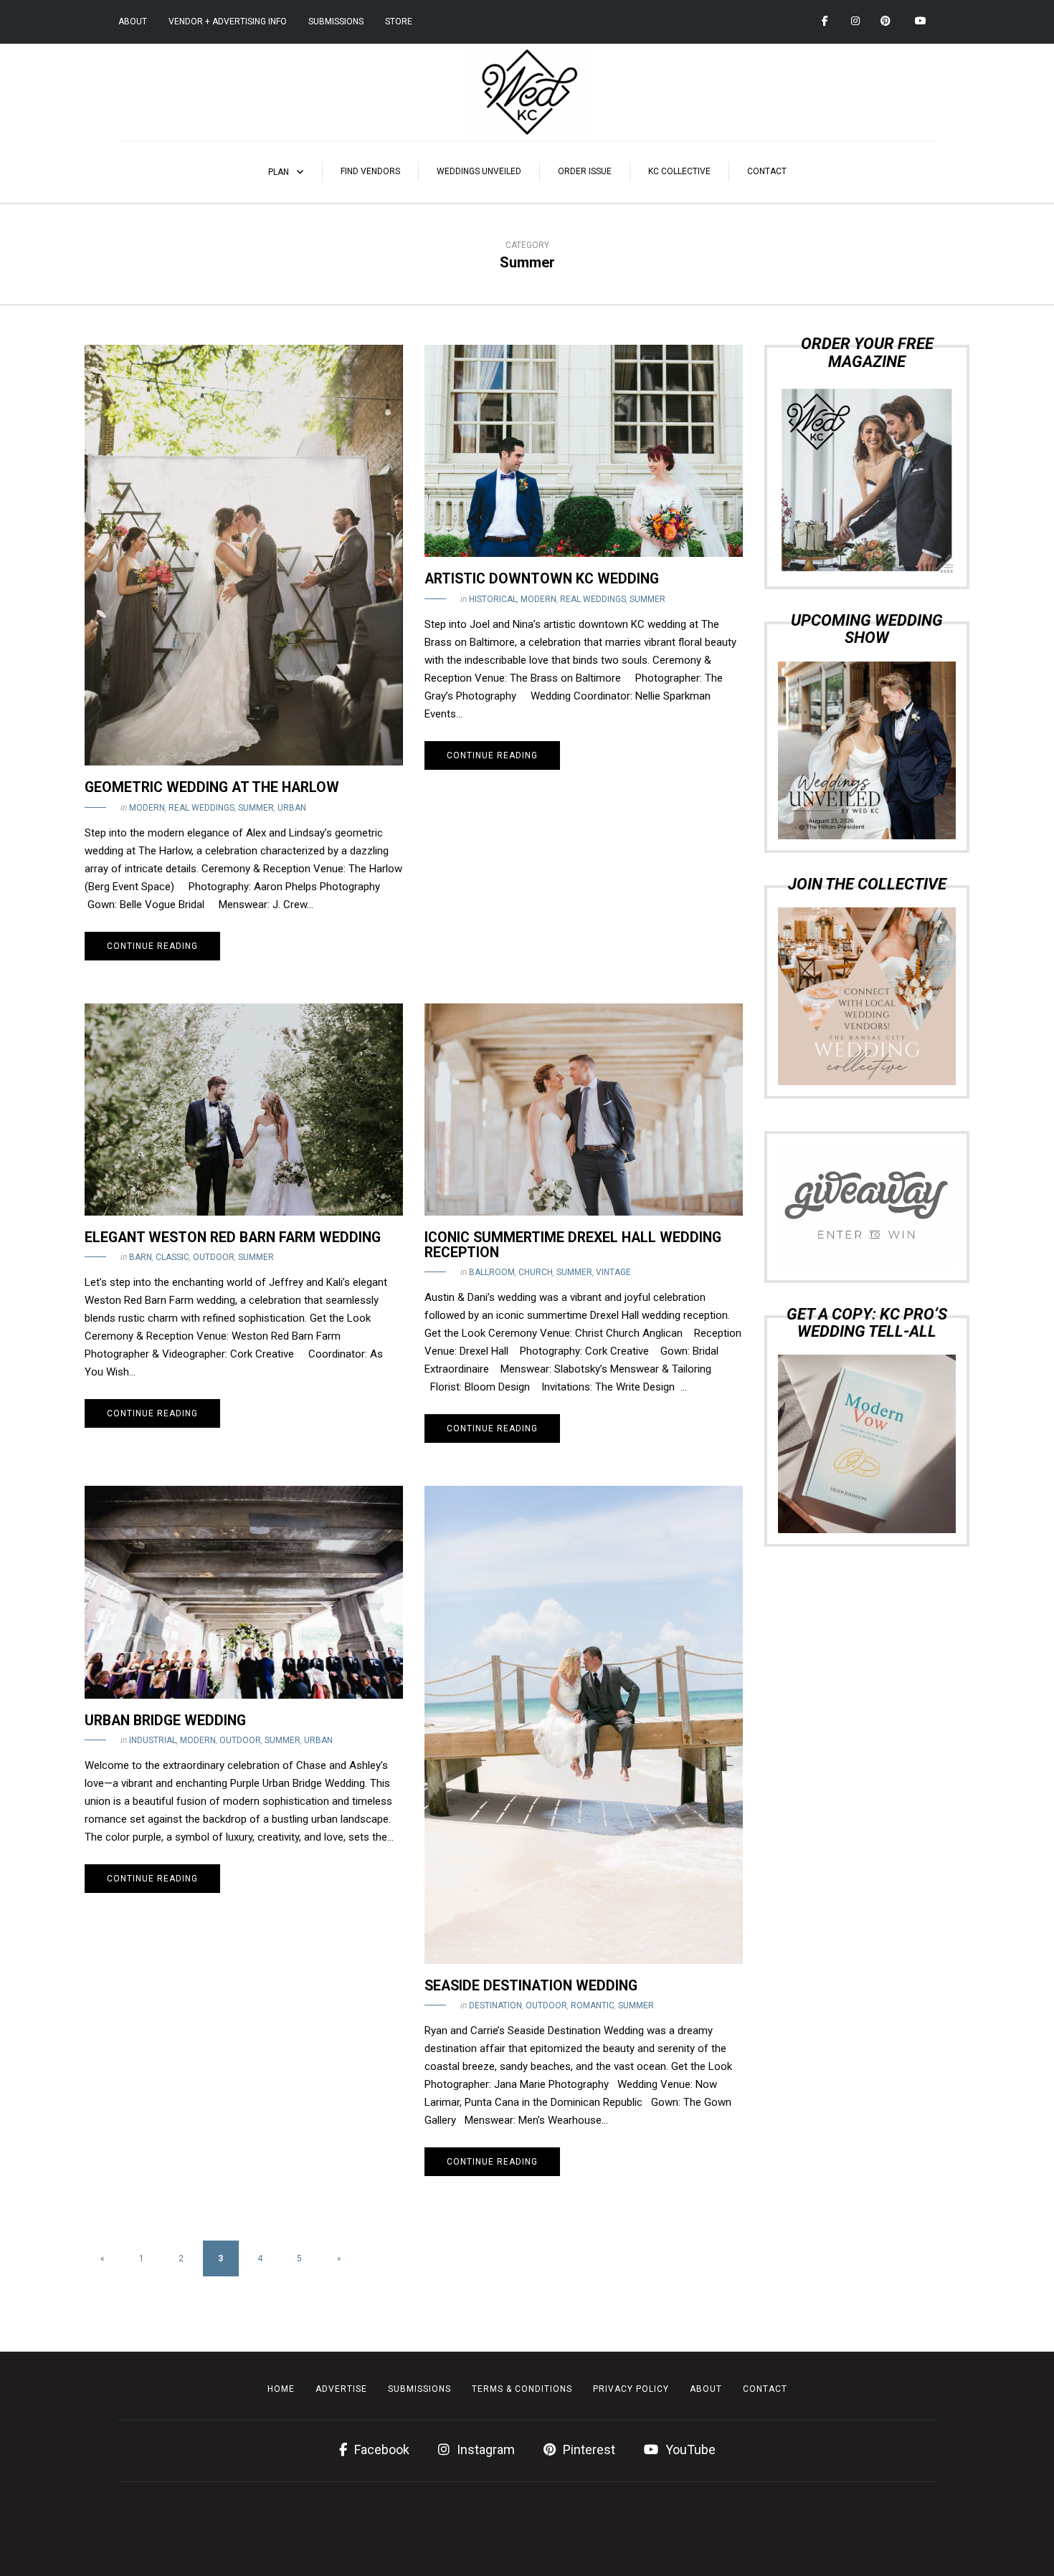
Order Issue (585, 171)
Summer (256, 808)
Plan (279, 172)
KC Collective (679, 171)
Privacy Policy (631, 2389)
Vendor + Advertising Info (228, 22)
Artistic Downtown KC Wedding (542, 579)
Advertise (341, 2389)
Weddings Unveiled (479, 171)
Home (281, 2389)
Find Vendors (370, 171)
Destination (495, 2005)
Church (536, 1272)
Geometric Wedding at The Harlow (212, 787)
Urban (292, 808)
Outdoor (214, 1257)
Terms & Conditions (522, 2389)
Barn (141, 1257)
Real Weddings (201, 808)
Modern (147, 808)
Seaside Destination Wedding (531, 1986)
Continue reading (152, 946)
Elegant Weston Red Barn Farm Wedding (233, 1237)
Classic (172, 1257)
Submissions (336, 22)
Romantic (593, 2005)
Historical (493, 599)
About (133, 22)
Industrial (153, 1740)
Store (399, 22)
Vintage (613, 1272)
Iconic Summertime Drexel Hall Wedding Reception (573, 1245)
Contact (767, 171)
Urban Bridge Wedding (165, 1721)
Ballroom (492, 1272)
